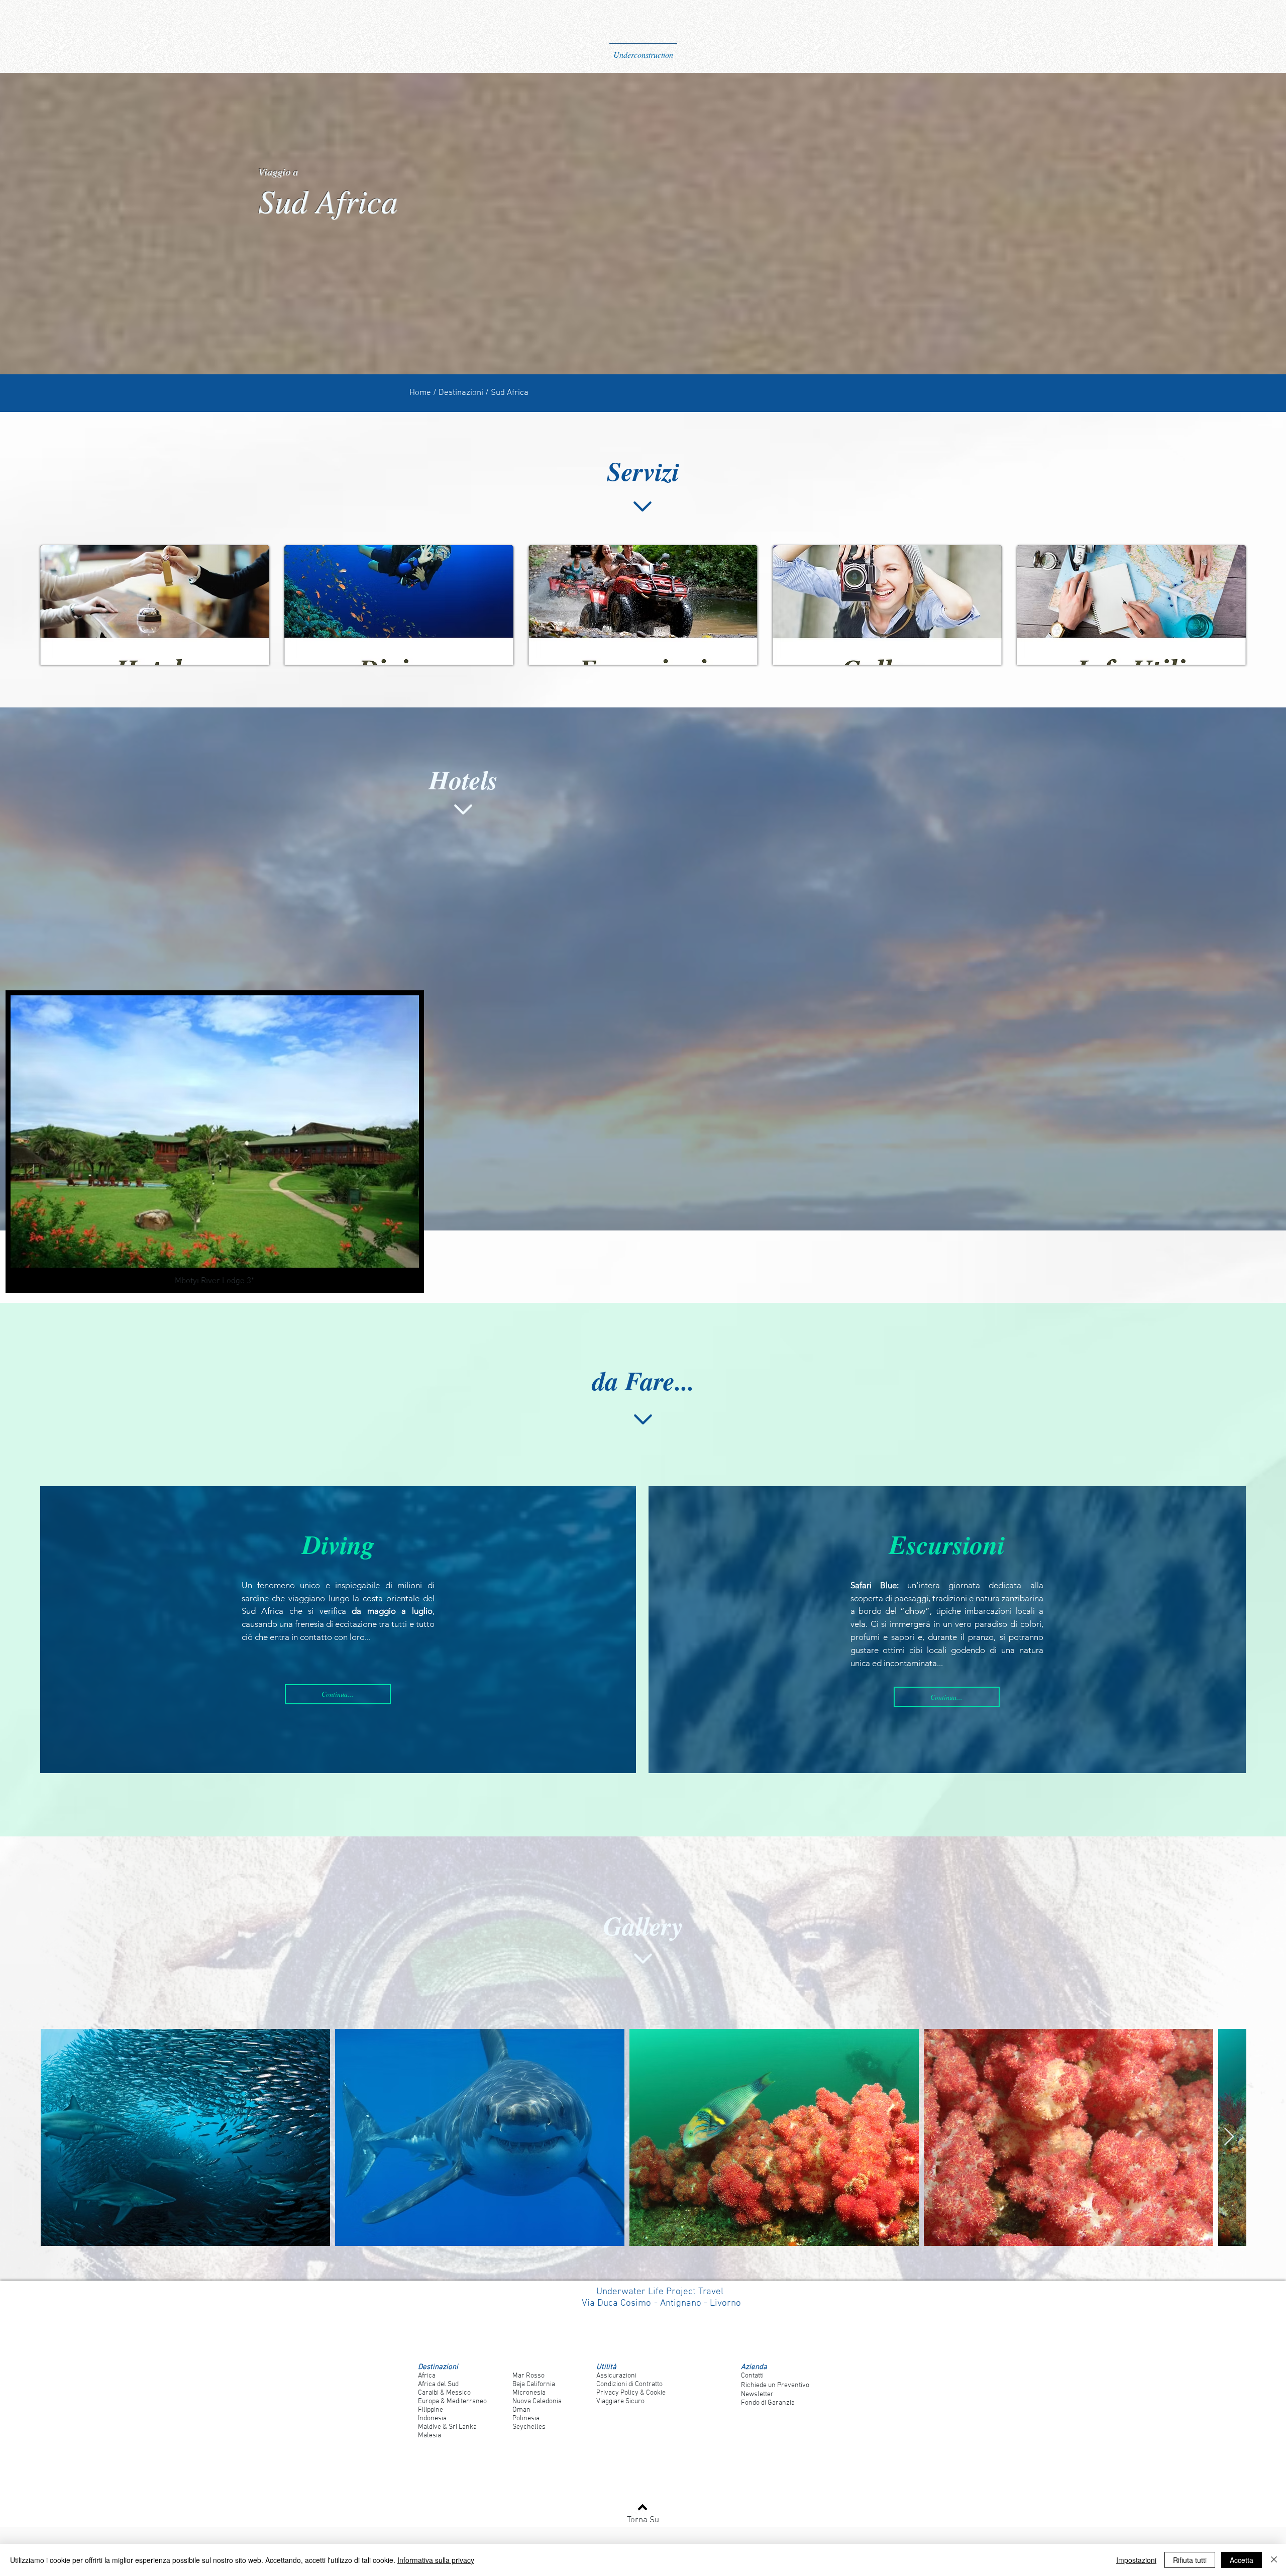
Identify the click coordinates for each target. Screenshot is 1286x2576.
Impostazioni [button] (1136, 2560)
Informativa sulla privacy (436, 2560)
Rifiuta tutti (1190, 2560)
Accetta (1242, 2560)
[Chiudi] (1274, 2560)
